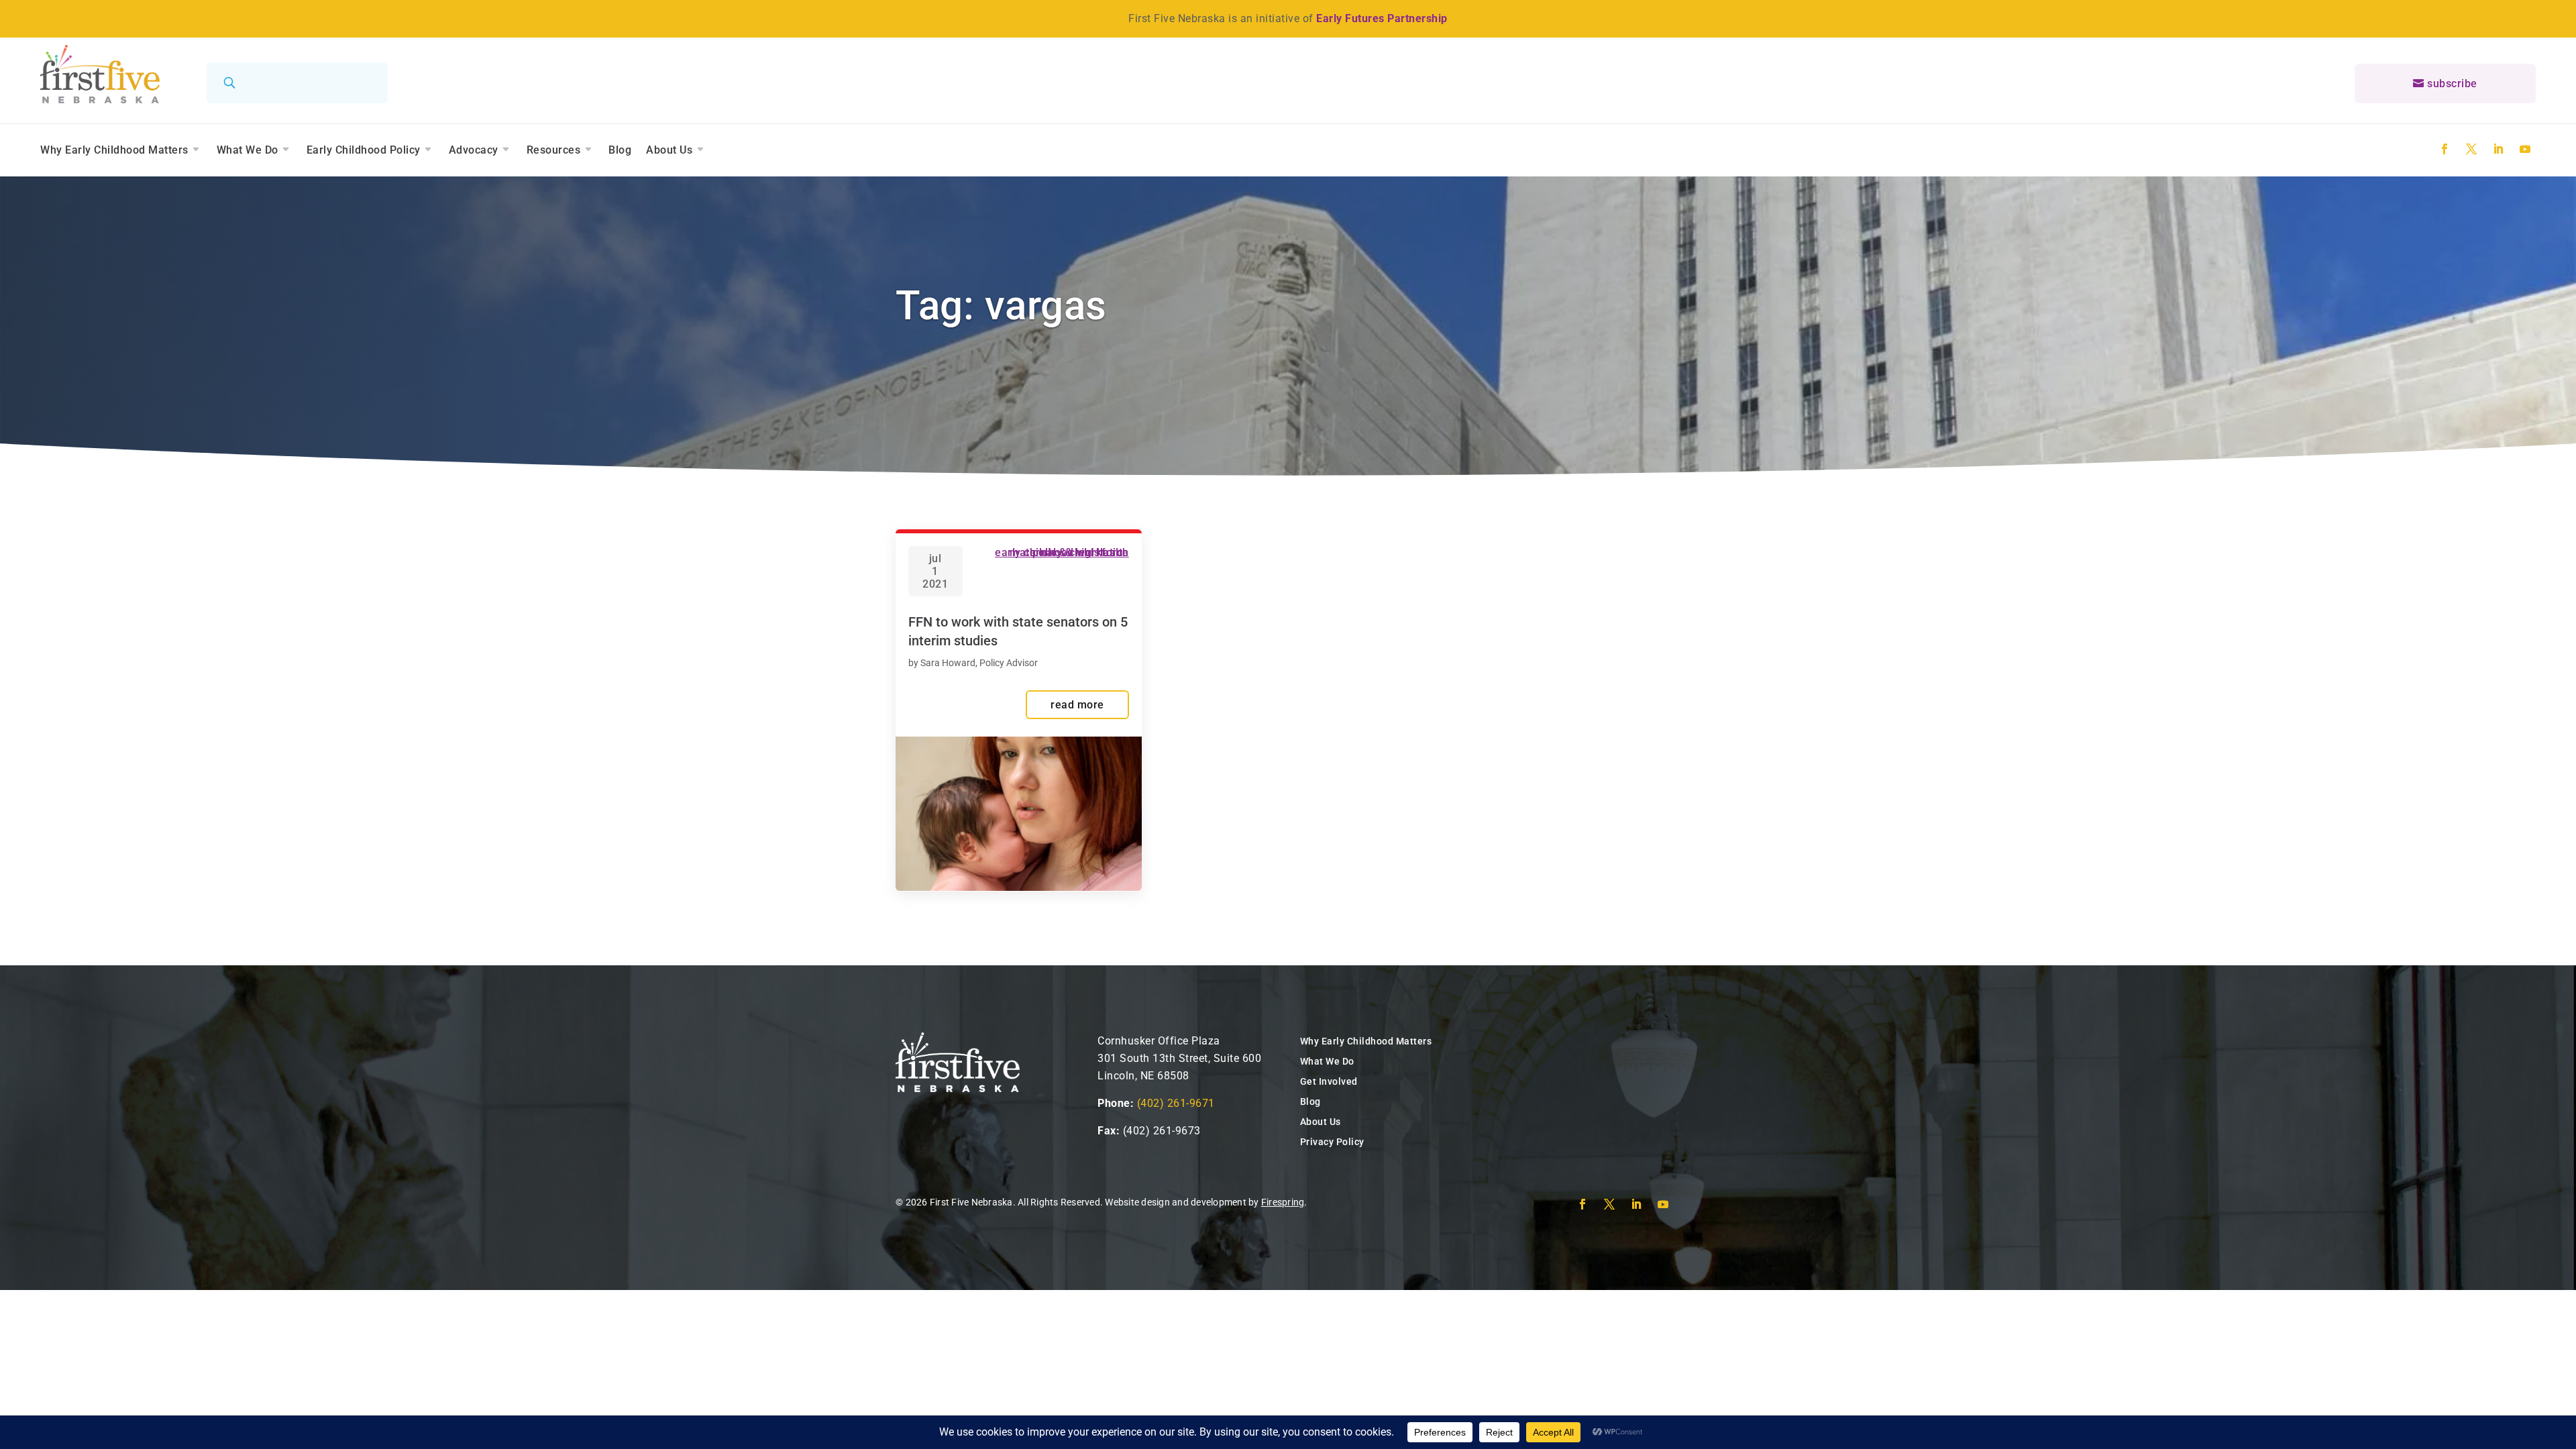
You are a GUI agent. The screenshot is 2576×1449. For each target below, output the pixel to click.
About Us (669, 150)
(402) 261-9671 (1176, 1103)
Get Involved (1329, 1081)
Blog (620, 150)
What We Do (248, 150)
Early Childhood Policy (364, 150)
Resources (554, 150)
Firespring (1283, 1202)
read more (1077, 705)
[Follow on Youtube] (2525, 149)
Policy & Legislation (1081, 552)
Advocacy (474, 150)
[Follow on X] (2471, 149)
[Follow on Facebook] (2445, 149)
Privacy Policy (1332, 1142)
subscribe (2452, 84)
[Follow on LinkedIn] (2498, 149)
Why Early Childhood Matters (114, 150)
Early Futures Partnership (1382, 18)
